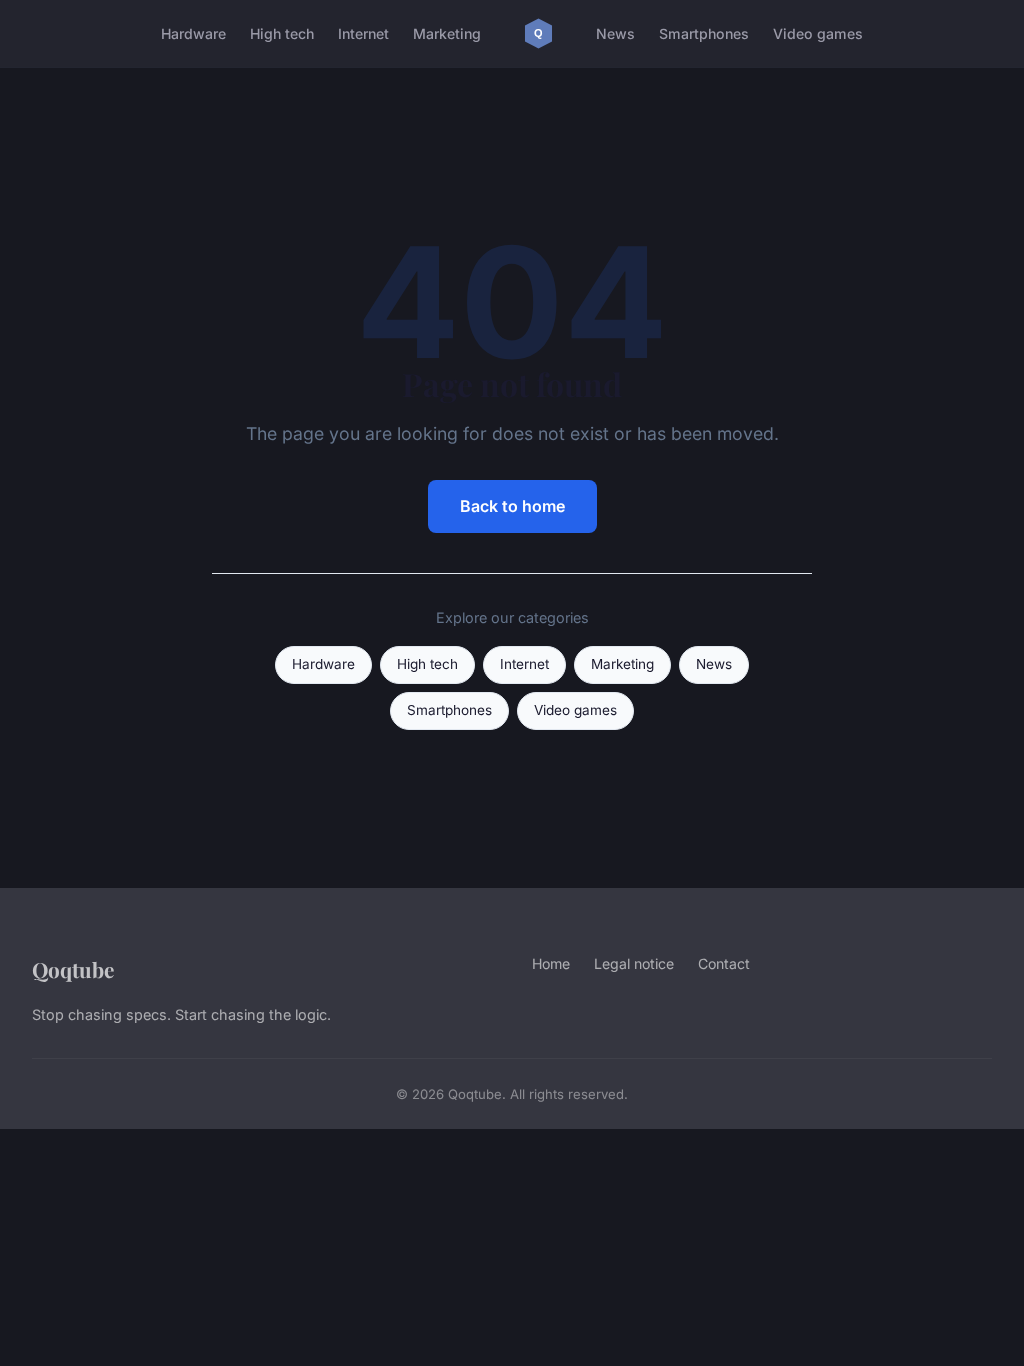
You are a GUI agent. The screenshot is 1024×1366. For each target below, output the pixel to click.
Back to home (512, 506)
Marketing (447, 33)
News (615, 33)
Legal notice (634, 963)
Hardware (193, 33)
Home (551, 963)
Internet (363, 33)
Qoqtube (73, 969)
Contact (724, 963)
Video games (818, 33)
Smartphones (704, 33)
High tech (282, 33)
